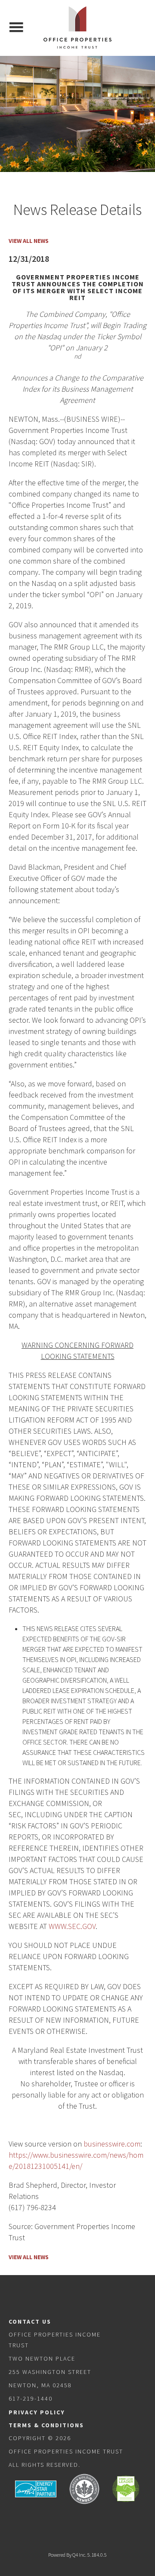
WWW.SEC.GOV (72, 1926)
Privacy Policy (37, 2412)
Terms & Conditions (46, 2425)
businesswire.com (112, 2144)
